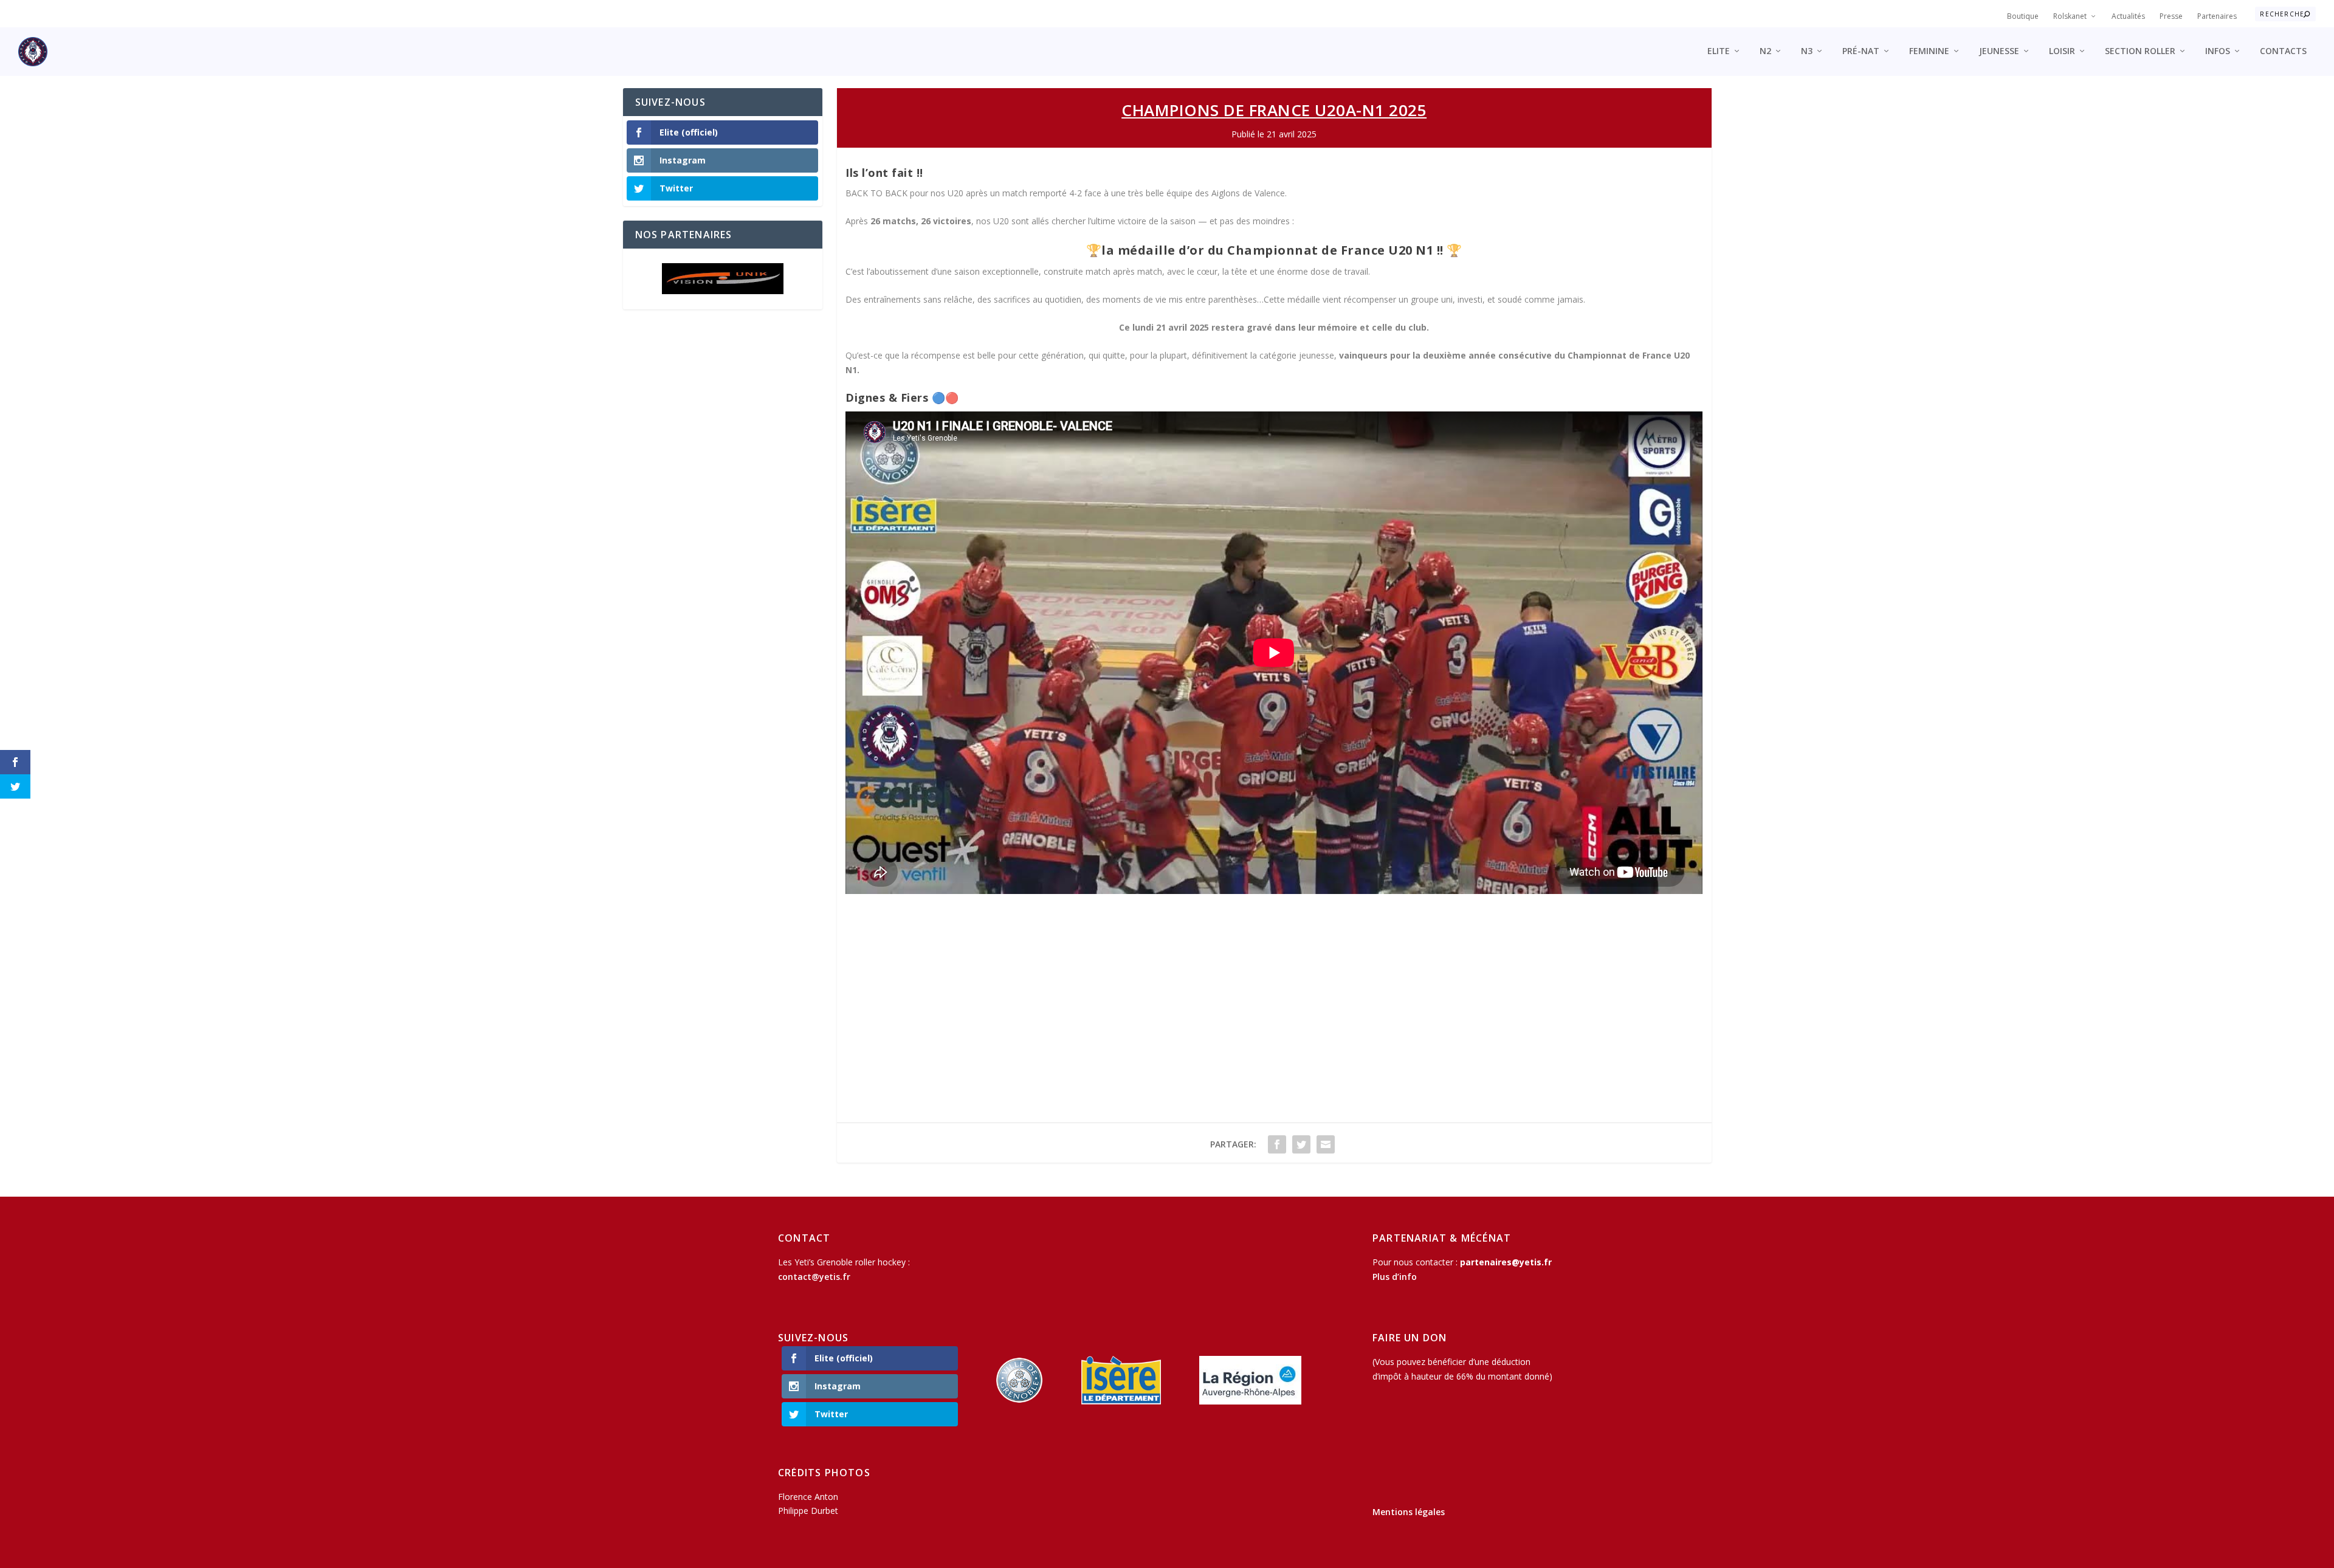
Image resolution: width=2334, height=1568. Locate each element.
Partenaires (2217, 16)
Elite (1719, 51)
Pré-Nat (1861, 51)
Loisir (2062, 51)
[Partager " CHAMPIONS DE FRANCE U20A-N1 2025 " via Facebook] (1277, 1144)
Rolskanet (2070, 16)
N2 (1765, 51)
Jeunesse (1999, 51)
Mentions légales (1409, 1512)
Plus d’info (1395, 1277)
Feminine (1929, 51)
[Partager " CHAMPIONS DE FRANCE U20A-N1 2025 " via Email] (1326, 1144)
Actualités (2128, 16)
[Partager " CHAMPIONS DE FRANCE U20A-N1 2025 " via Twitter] (1301, 1144)
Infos (2218, 51)
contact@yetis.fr (814, 1277)
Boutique (2023, 16)
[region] (723, 279)
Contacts (2283, 51)
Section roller (2140, 51)
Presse (2171, 16)
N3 (1807, 51)
